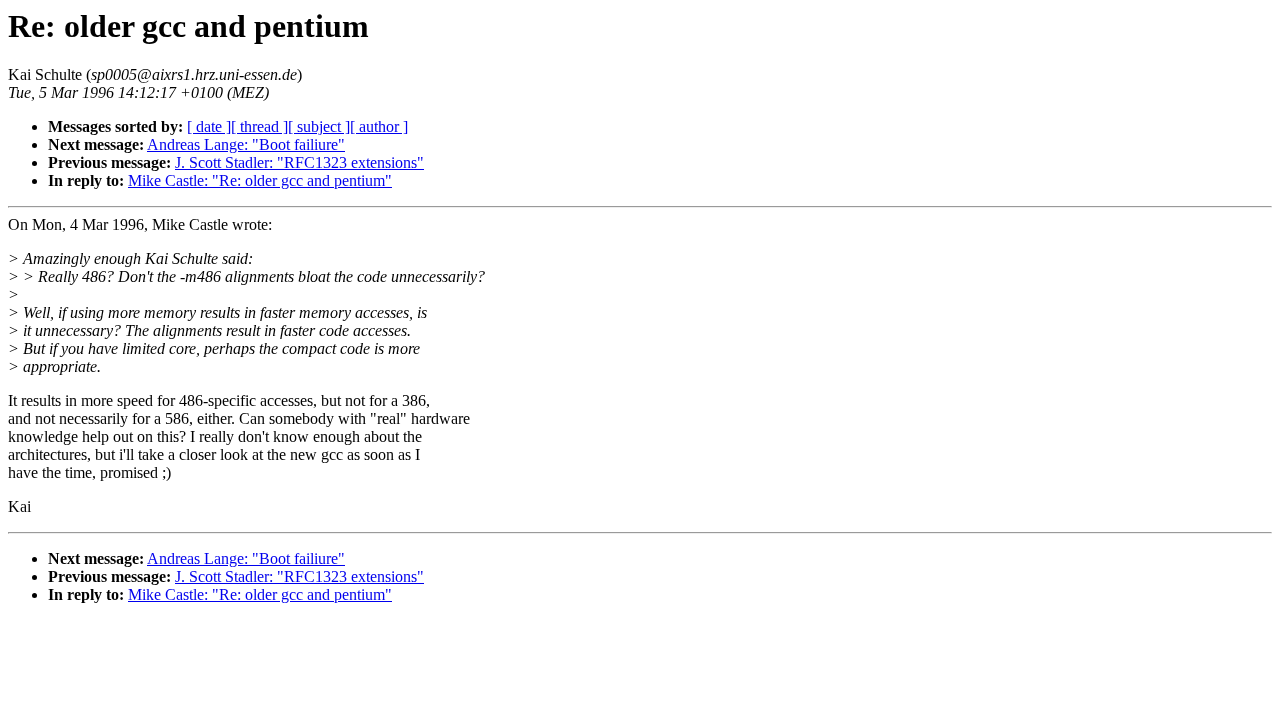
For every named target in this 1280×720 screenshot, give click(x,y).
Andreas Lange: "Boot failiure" (246, 144)
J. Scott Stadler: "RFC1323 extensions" (299, 162)
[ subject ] (319, 126)
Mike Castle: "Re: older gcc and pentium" (260, 180)
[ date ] (209, 126)
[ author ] (379, 126)
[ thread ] (259, 126)
